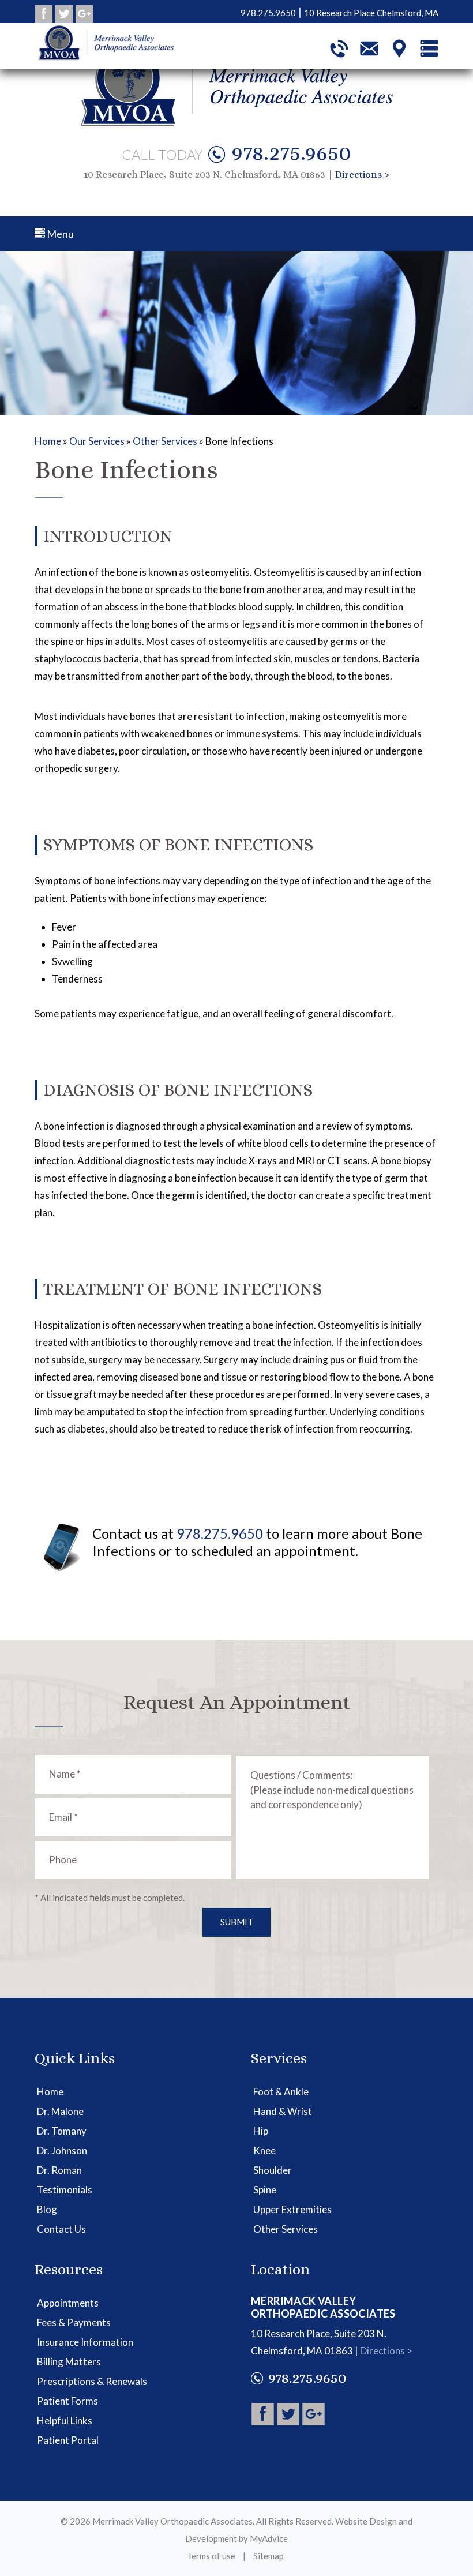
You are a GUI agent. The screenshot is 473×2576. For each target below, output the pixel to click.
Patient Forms (67, 2401)
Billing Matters (69, 2362)
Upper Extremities (292, 2209)
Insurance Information (85, 2342)
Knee (264, 2151)
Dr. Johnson (62, 2151)
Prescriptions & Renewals (92, 2381)
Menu (59, 234)
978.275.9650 (291, 152)
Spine (265, 2190)
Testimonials (65, 2190)
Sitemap (269, 2556)
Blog (47, 2209)
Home (48, 441)
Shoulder (273, 2170)
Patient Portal (68, 2440)
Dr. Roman (59, 2170)
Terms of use (211, 2556)
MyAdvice (269, 2538)
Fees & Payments (74, 2322)
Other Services (165, 441)
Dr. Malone (60, 2111)
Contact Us (61, 2229)
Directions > (362, 175)
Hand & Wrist (283, 2111)
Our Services (97, 441)
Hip (261, 2131)
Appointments (68, 2303)
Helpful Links (65, 2421)
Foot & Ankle (281, 2092)
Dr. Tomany (62, 2131)
